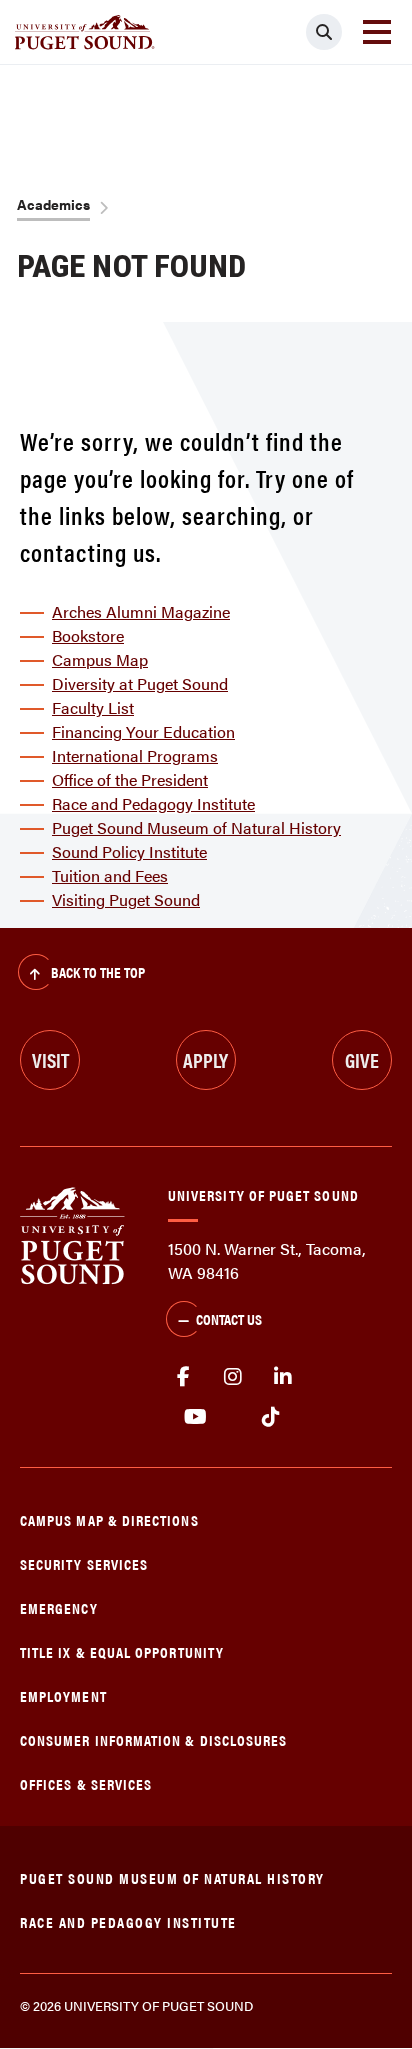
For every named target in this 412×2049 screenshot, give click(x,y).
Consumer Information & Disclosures (153, 1739)
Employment (63, 1695)
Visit (50, 1059)
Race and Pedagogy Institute (153, 803)
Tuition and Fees (110, 875)
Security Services (84, 1563)
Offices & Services (86, 1783)
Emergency (59, 1607)
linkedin (283, 1377)
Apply (205, 1059)
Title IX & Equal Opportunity (122, 1651)
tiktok (270, 1417)
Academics (53, 204)
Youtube (195, 1417)
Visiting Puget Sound (126, 899)
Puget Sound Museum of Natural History (196, 827)
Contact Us (229, 1318)
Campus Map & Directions (109, 1519)
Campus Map (100, 659)
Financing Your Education (143, 731)
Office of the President (130, 779)
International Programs (135, 755)
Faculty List (93, 707)
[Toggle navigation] (377, 32)
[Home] (72, 1233)
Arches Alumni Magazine (141, 611)
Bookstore (88, 635)
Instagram (233, 1377)
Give (362, 1059)
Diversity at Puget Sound (140, 683)
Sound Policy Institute (129, 851)
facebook (183, 1377)
